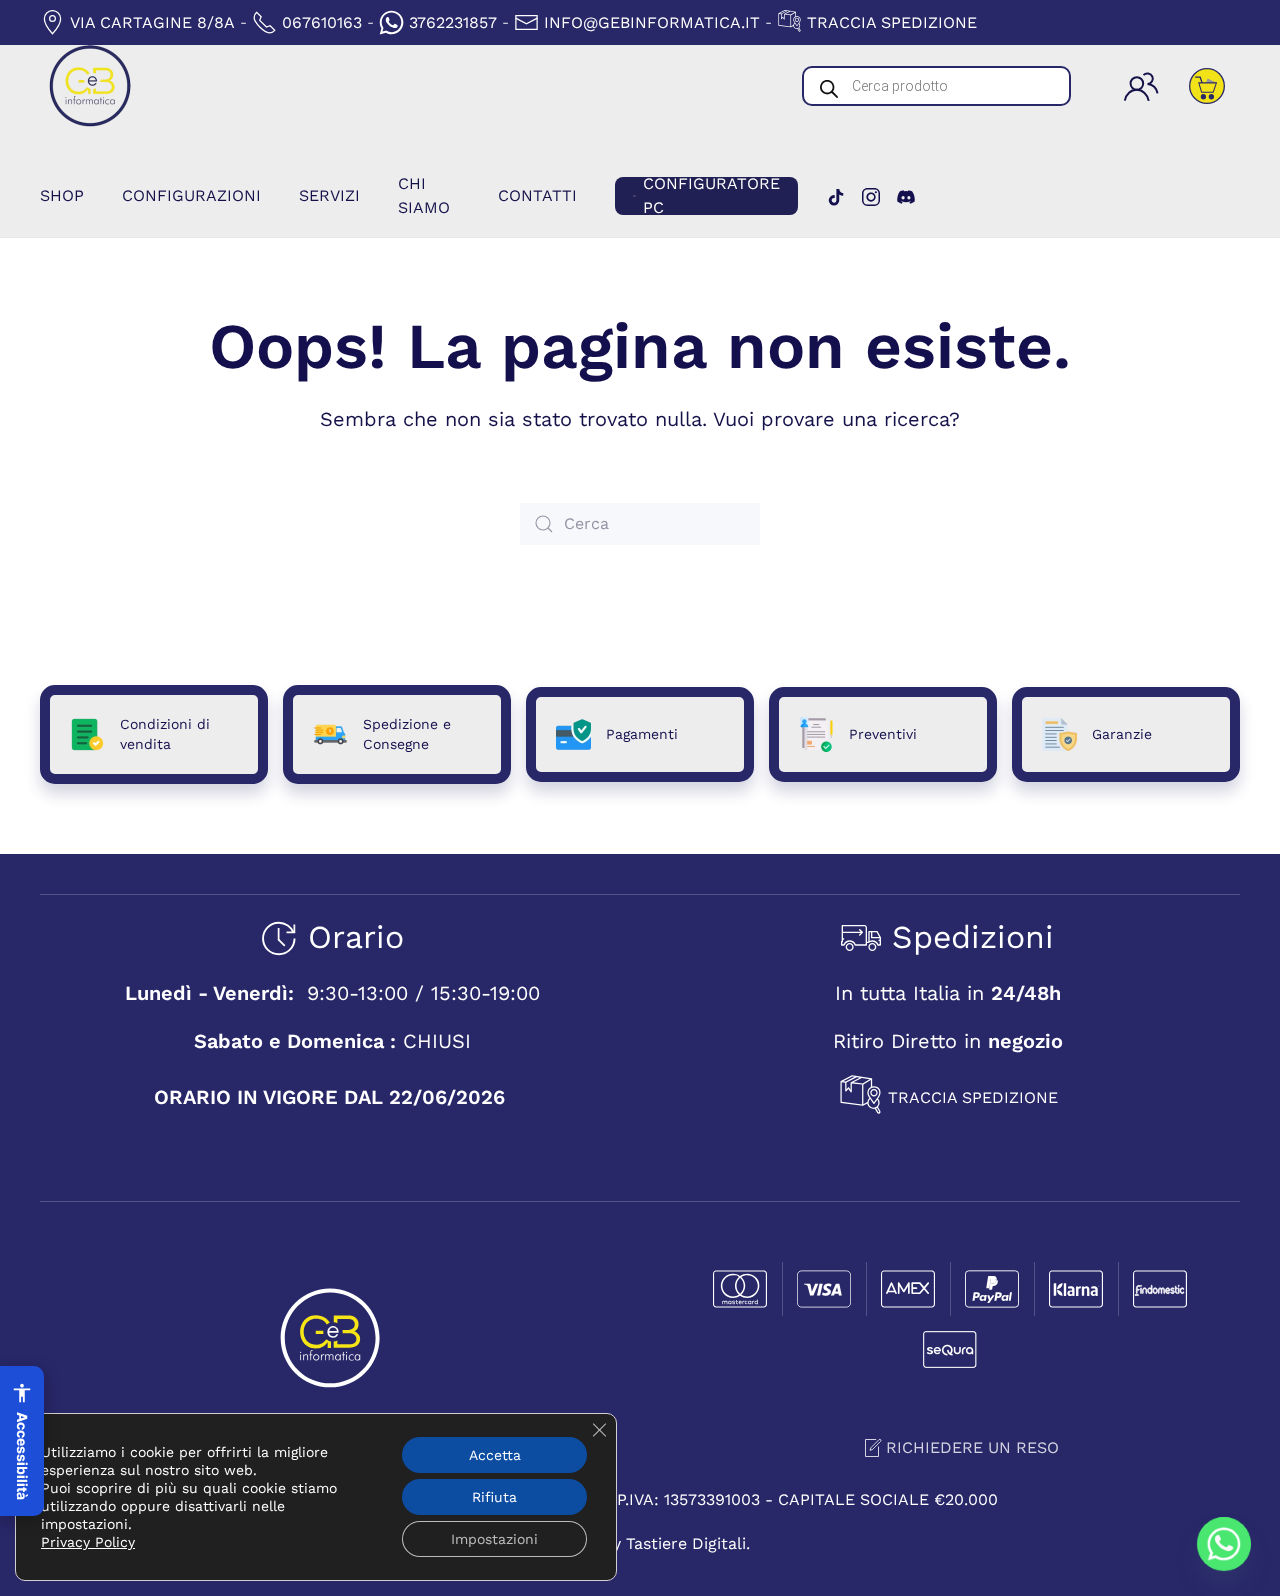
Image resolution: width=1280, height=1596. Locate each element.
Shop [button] (62, 195)
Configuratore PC (711, 196)
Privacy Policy (88, 1542)
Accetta (495, 1455)
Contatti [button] (537, 195)
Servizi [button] (329, 195)
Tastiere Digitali (686, 1543)
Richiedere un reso (972, 1447)
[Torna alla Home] (90, 86)
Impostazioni (494, 1539)
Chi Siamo (424, 195)
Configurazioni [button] (191, 195)
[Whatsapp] (1224, 1544)
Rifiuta (494, 1497)
